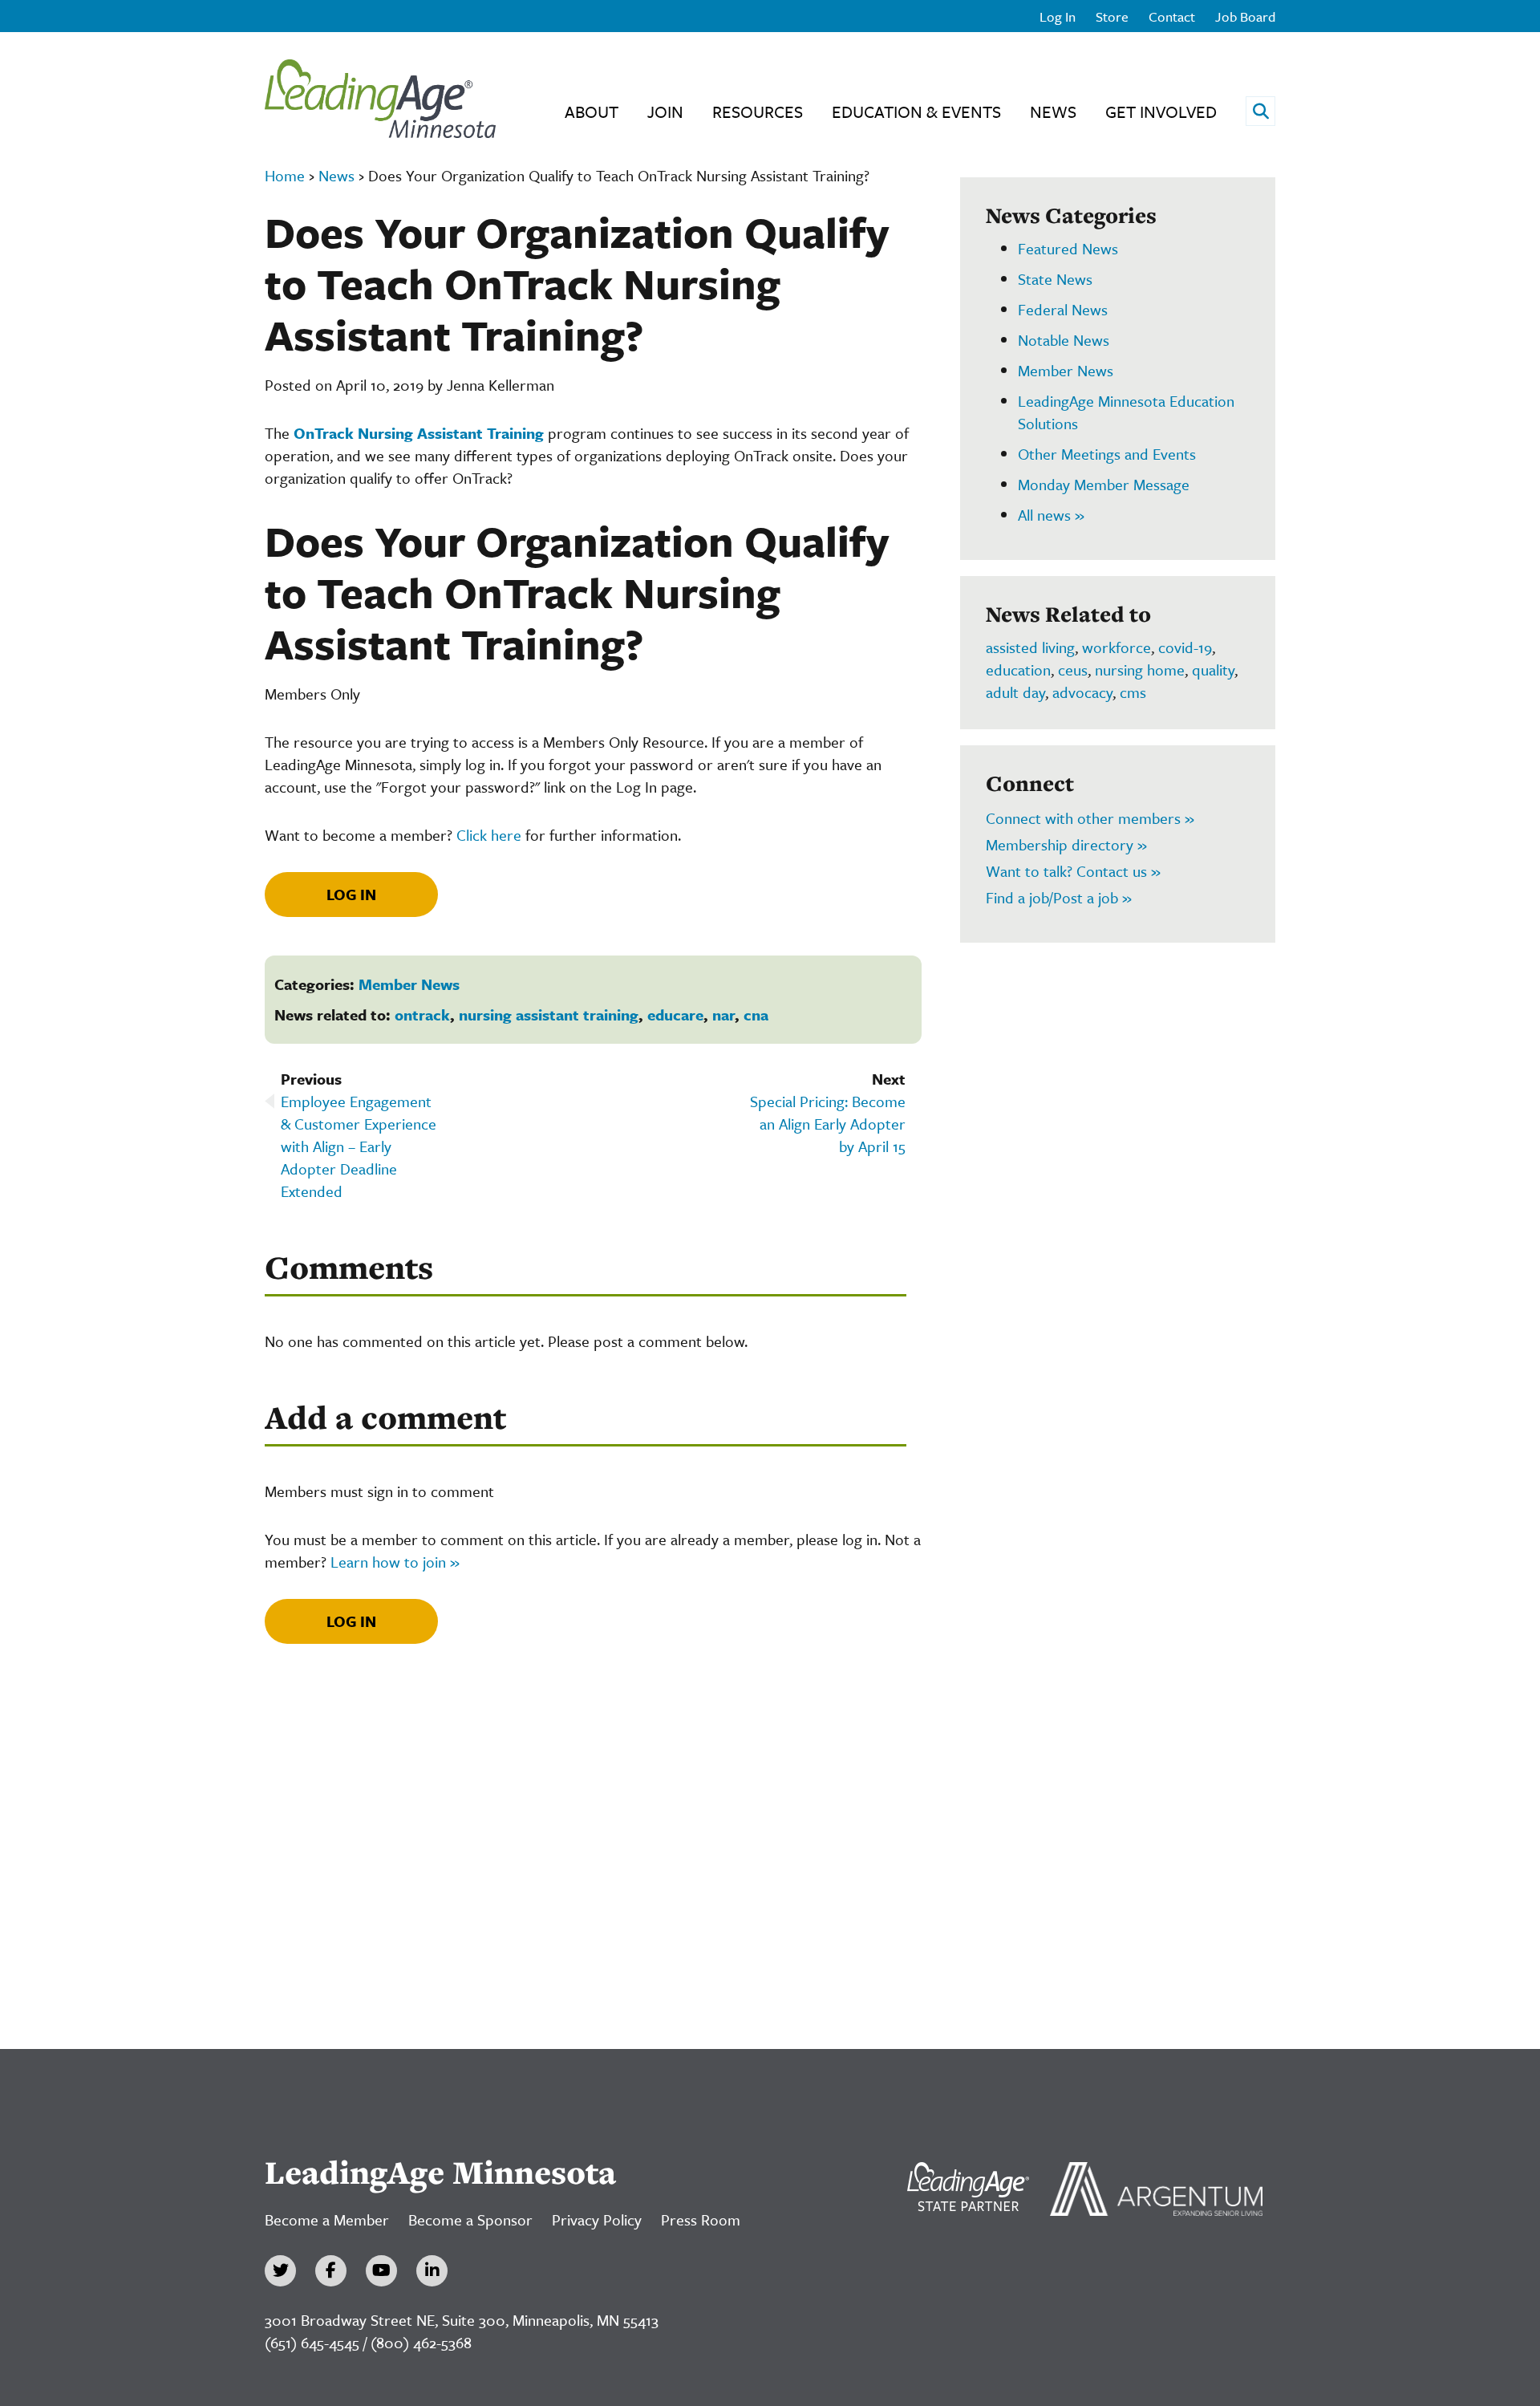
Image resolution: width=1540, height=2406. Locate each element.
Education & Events (916, 112)
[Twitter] (280, 2271)
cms (1133, 692)
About (592, 112)
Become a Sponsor (470, 2219)
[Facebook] (331, 2271)
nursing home (1140, 669)
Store (1112, 16)
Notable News (1064, 340)
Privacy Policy (597, 2219)
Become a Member (327, 2219)
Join (665, 112)
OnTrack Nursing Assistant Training (419, 433)
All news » (1051, 515)
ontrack (422, 1014)
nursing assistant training (549, 1014)
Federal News (1063, 309)
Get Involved (1161, 112)
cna (756, 1014)
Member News (409, 984)
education (1018, 669)
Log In (1058, 16)
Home (285, 175)
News (1053, 112)
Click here (489, 835)
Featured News (1068, 248)
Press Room (701, 2219)
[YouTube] (381, 2271)
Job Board (1245, 16)
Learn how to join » (395, 1562)
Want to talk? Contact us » (1073, 871)
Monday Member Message (1104, 484)
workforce (1116, 647)
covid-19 (1185, 647)
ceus (1073, 669)
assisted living (1030, 647)
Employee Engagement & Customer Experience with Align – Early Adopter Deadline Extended (359, 1146)
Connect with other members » (1090, 818)
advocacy (1082, 692)
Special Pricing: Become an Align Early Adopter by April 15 (828, 1124)
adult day (1015, 692)
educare (675, 1014)
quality (1213, 669)
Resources (758, 112)
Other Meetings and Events (1107, 454)
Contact (1172, 16)
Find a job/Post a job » (1059, 897)
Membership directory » (1066, 844)
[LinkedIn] (432, 2271)
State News (1055, 279)
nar (723, 1014)
